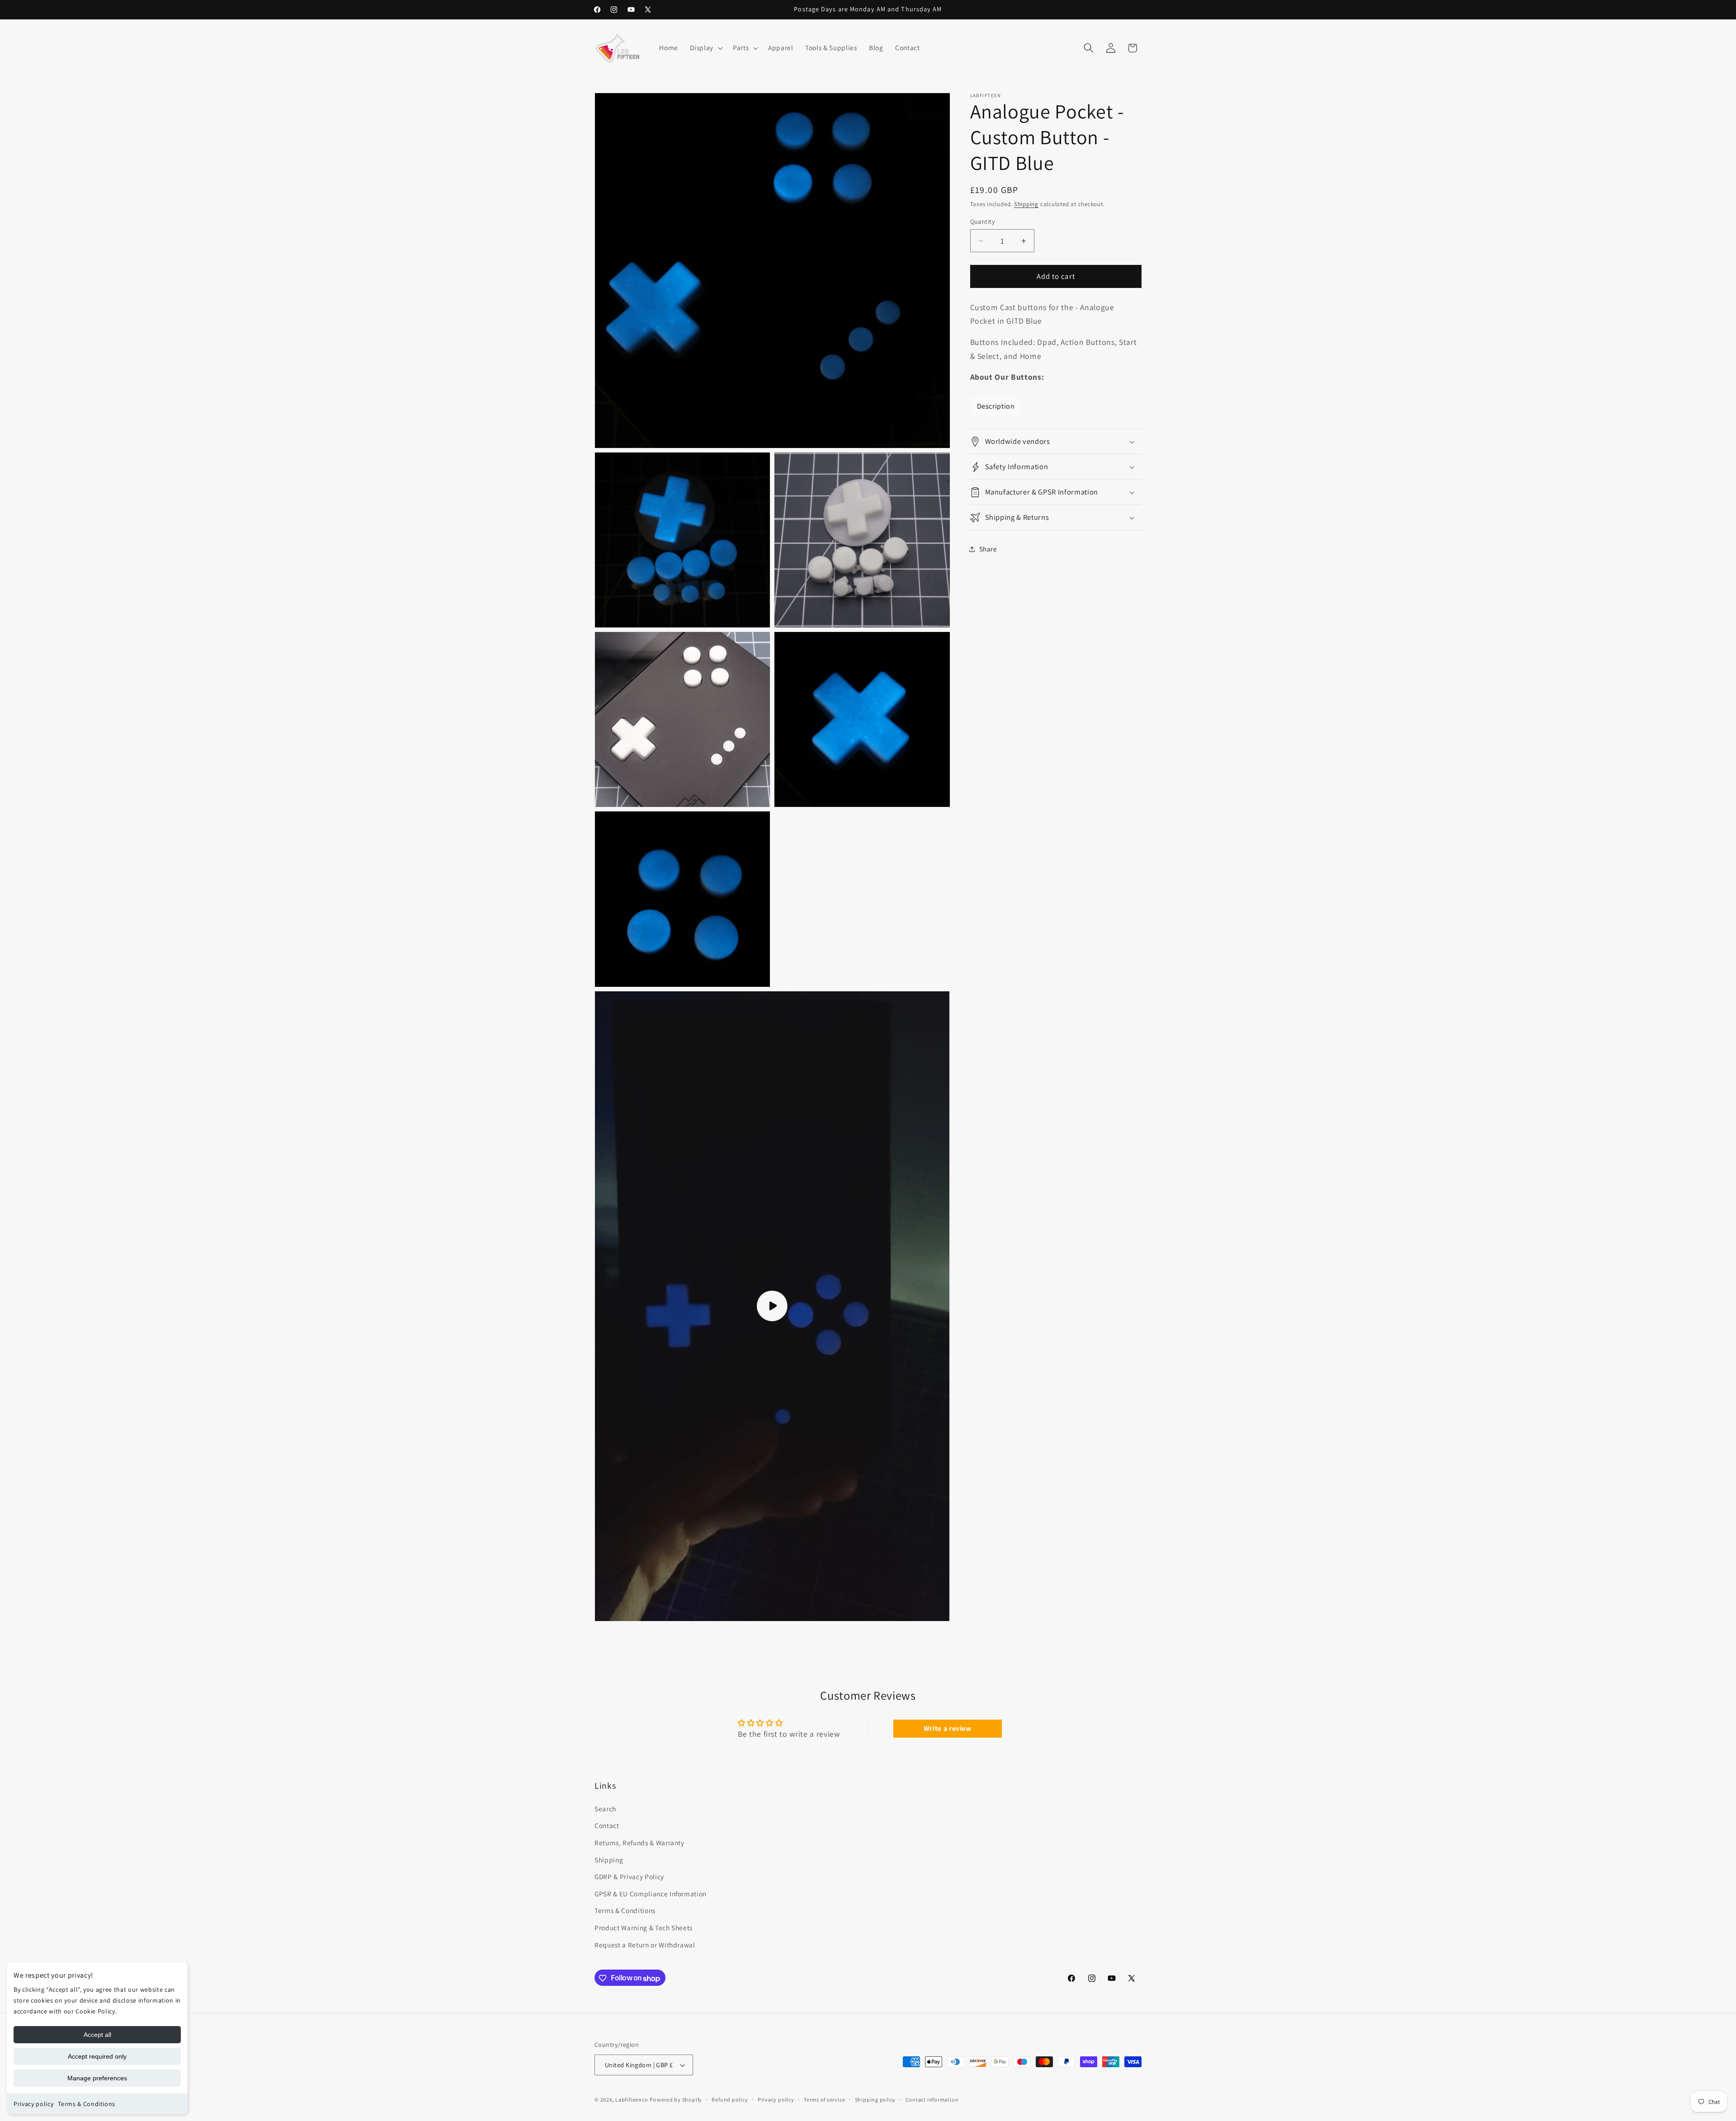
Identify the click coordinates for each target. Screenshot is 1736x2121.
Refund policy (730, 2100)
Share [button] (988, 549)
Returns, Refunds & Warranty (639, 1843)
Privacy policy (33, 2104)
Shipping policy (875, 2100)
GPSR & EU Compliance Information (651, 1894)
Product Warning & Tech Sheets (644, 1928)
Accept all (97, 2035)
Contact (607, 1826)
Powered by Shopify (676, 2100)
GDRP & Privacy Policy (629, 1877)
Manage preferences (97, 2078)
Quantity (983, 221)
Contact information (932, 2100)
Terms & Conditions (87, 2104)
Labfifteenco (632, 2100)
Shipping (1026, 205)
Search (605, 1809)
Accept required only (97, 2056)
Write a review (948, 1728)
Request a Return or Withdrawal (645, 1945)
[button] (705, 48)
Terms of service (824, 2100)
